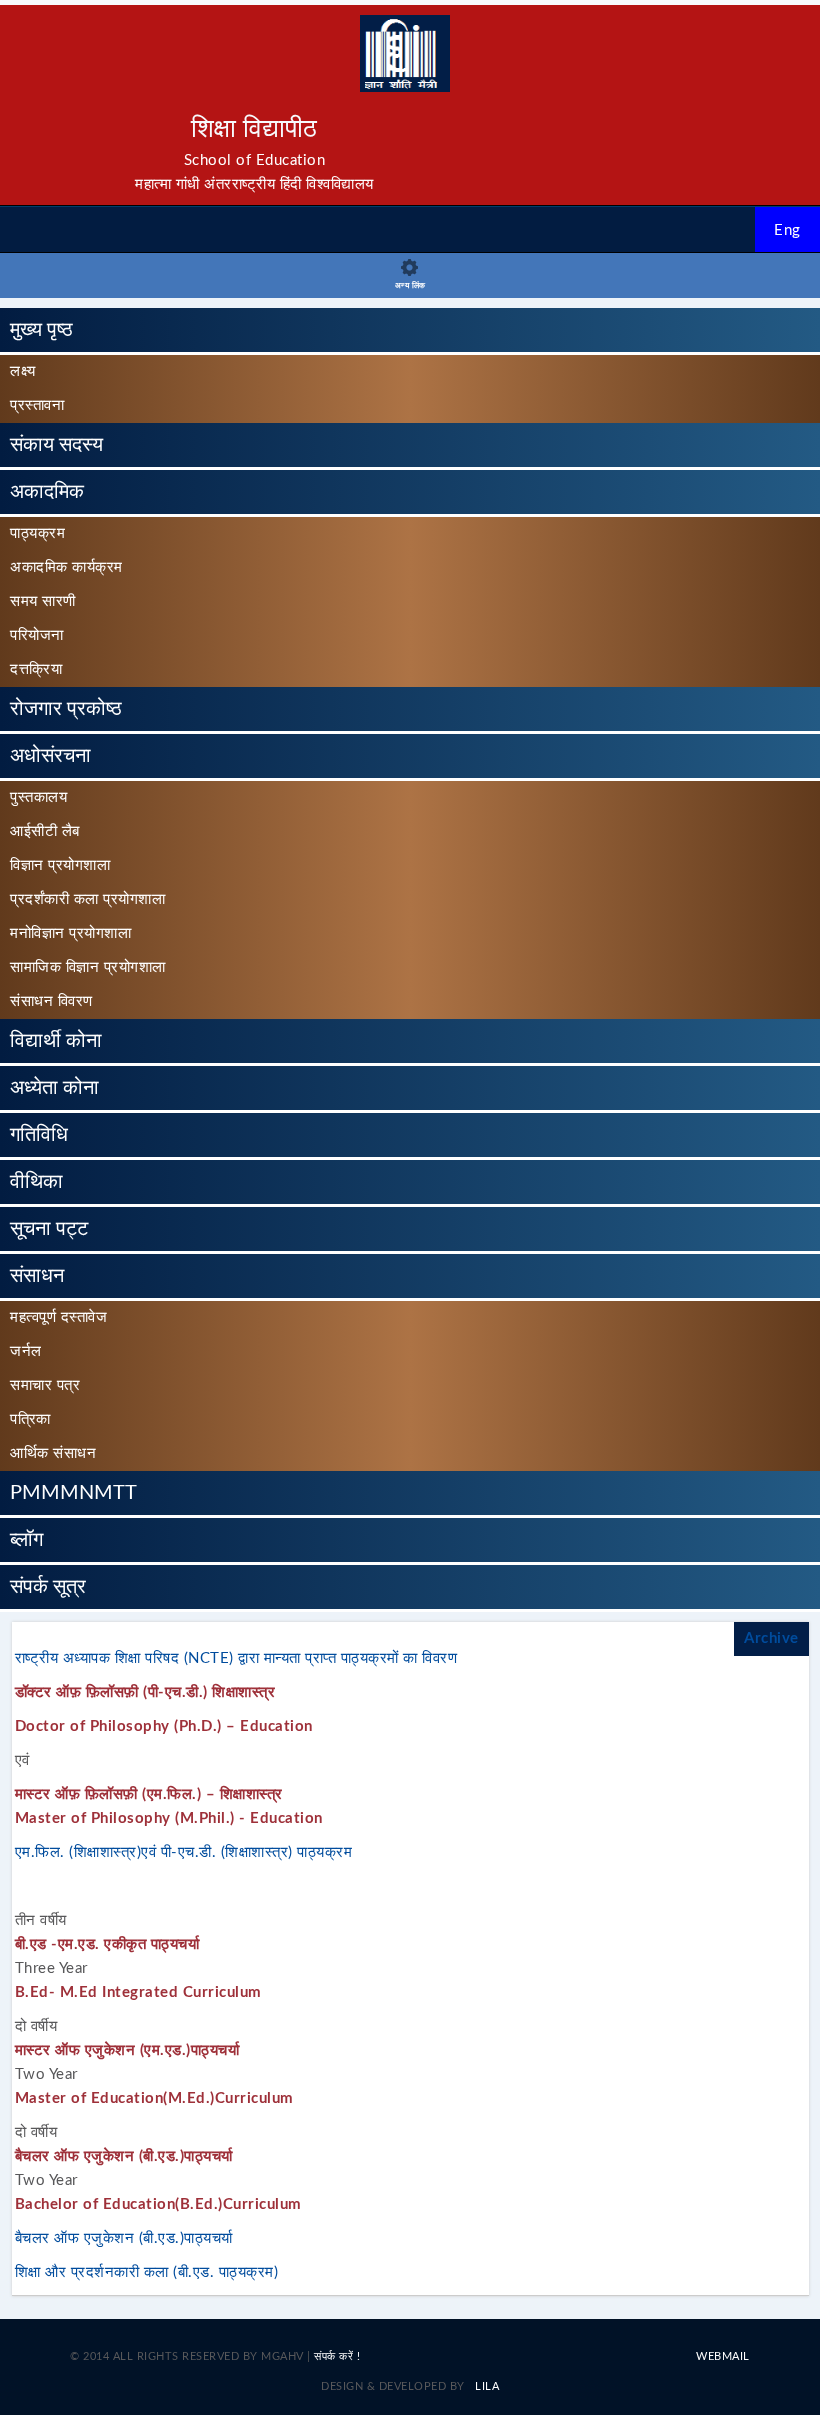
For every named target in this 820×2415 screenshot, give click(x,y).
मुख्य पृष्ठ (41, 330)
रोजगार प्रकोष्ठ (66, 709)
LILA (486, 2386)
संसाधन (37, 1276)
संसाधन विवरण (51, 1001)
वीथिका (36, 1182)
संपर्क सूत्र (48, 1587)
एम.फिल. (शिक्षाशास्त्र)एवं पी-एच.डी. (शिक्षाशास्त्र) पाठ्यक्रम (184, 1852)
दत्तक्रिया (36, 669)
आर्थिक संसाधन (53, 1453)
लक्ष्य (23, 371)
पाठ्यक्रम (37, 533)
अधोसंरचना (50, 756)
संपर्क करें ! (337, 2356)
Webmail (723, 2356)
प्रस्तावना (37, 405)
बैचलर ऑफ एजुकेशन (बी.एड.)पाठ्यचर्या (124, 2238)
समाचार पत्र (45, 1385)
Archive (771, 1638)
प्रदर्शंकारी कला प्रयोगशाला (87, 899)
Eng (787, 230)
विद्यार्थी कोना (56, 1041)
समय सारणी (43, 601)
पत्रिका (30, 1419)
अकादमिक (47, 492)
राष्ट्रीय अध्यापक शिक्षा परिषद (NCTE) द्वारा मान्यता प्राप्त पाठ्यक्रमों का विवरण (236, 1658)
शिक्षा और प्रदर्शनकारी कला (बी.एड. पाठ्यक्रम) (147, 2272)
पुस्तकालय (38, 797)
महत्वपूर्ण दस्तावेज (58, 1317)
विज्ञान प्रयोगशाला (60, 865)
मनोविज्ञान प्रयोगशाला (70, 933)
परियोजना (37, 635)
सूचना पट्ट (49, 1229)
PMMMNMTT (73, 1493)
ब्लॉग (26, 1540)
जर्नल (26, 1351)
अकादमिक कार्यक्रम (66, 567)
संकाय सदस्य (56, 445)
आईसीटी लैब (45, 831)
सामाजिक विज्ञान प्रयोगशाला (88, 967)
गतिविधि (39, 1135)
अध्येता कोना (54, 1088)
